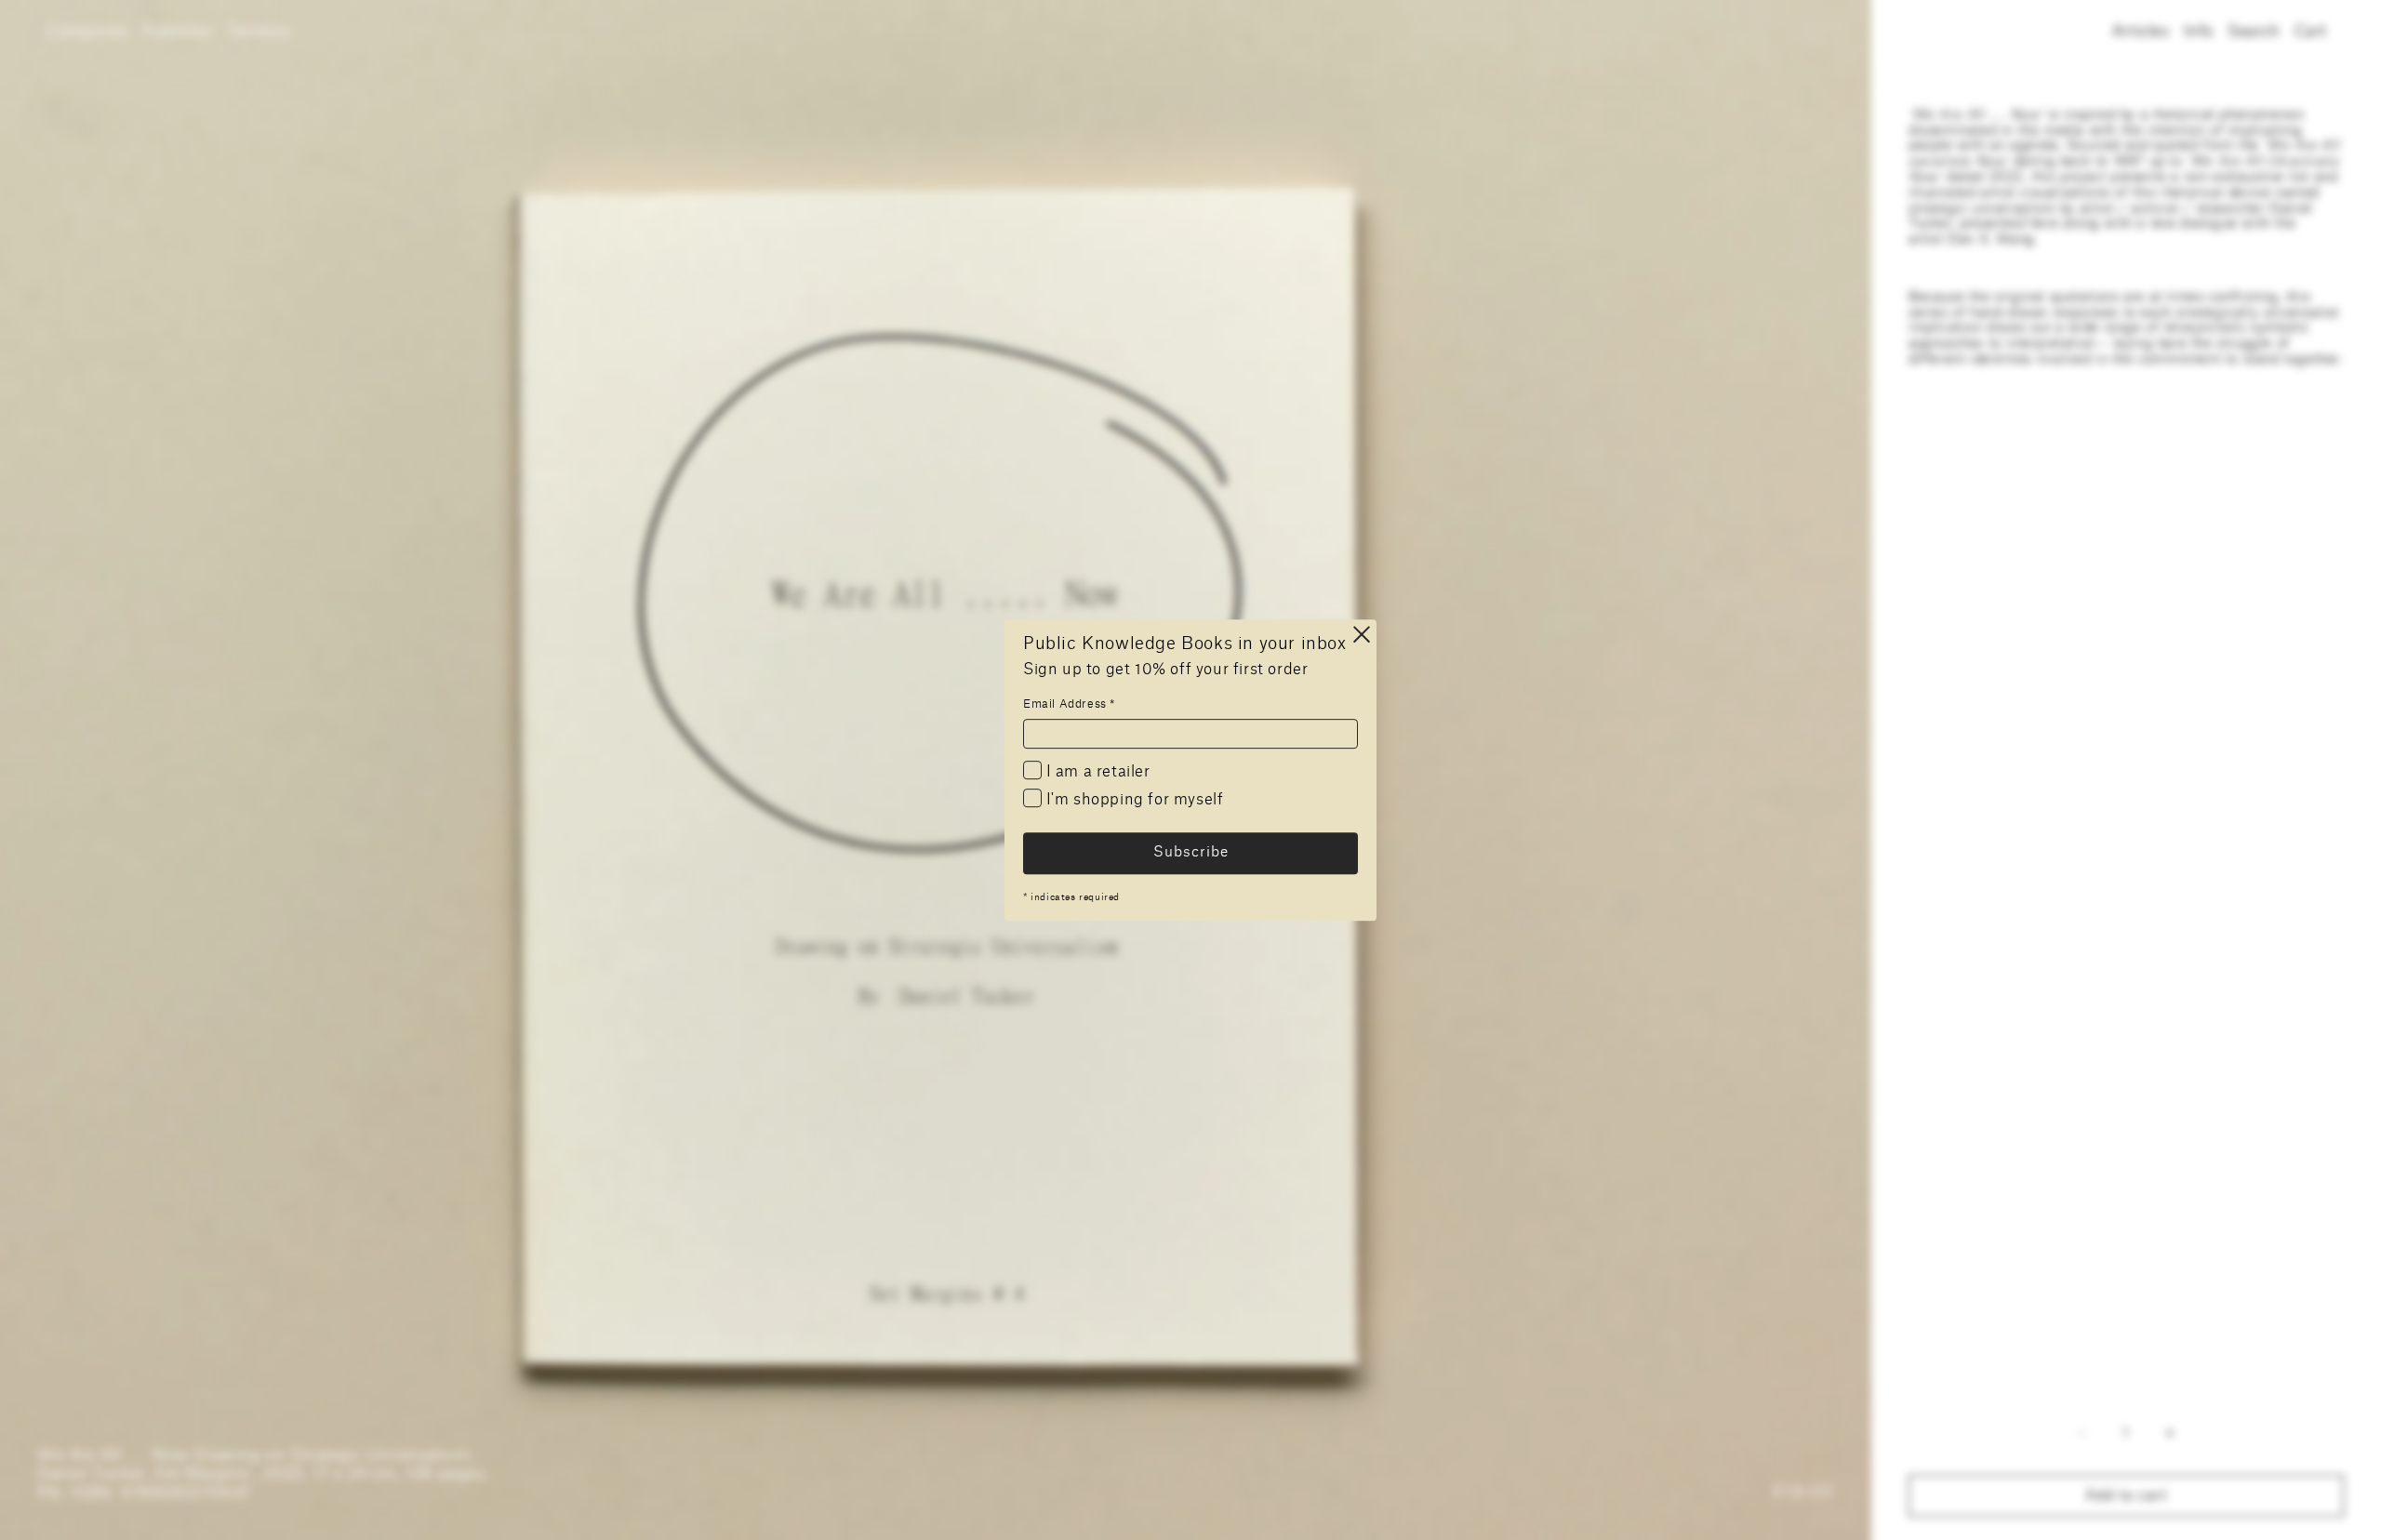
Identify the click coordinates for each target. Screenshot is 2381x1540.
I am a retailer (1096, 772)
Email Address (1069, 704)
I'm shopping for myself (1132, 800)
